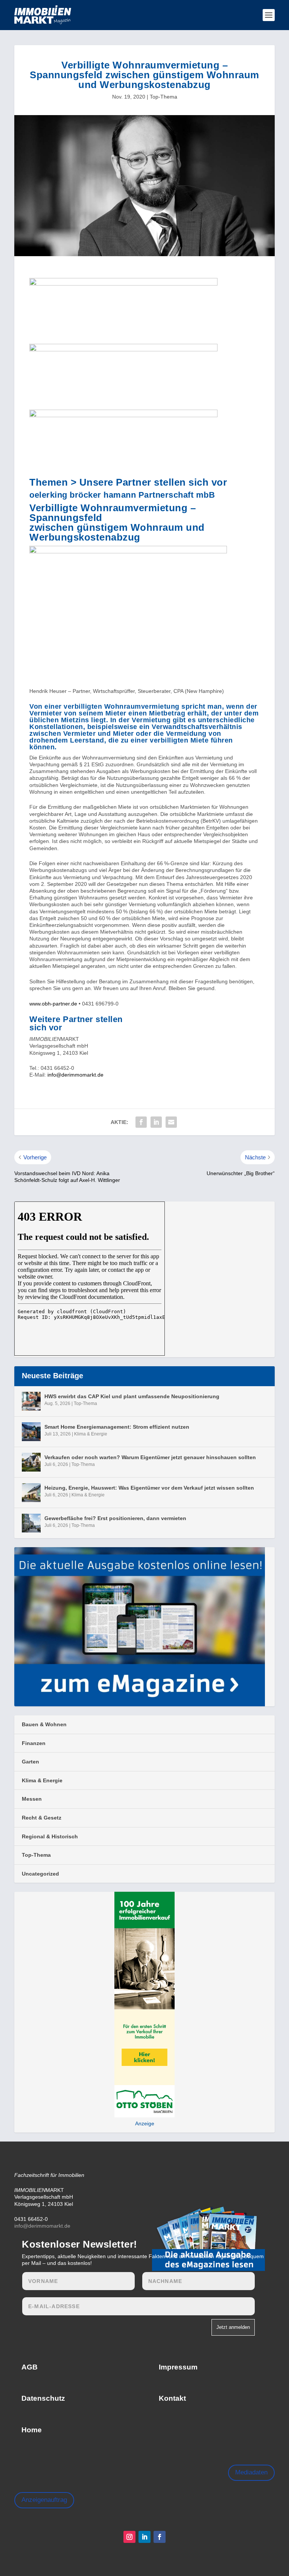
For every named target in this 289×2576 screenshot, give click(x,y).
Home (32, 2430)
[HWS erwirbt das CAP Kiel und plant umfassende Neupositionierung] (31, 1401)
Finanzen (34, 1743)
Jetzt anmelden (233, 2327)
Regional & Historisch (50, 1836)
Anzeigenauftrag (44, 2500)
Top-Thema (164, 97)
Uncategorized (40, 1874)
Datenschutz (43, 2398)
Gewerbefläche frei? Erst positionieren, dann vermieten (115, 1518)
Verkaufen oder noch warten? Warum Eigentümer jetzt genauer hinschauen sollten (150, 1457)
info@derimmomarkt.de (75, 1075)
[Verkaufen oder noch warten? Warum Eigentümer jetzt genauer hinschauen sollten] (31, 1462)
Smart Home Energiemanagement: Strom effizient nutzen (117, 1427)
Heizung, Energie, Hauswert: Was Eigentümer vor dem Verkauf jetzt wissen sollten (149, 1488)
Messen (32, 1799)
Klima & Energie (91, 1434)
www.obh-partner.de (53, 1004)
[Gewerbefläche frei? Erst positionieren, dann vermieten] (31, 1523)
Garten (30, 1762)
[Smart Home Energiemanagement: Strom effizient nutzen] (31, 1432)
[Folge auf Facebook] (160, 2537)
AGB (30, 2367)
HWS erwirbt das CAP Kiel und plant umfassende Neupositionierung (132, 1396)
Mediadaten (251, 2472)
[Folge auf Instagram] (129, 2537)
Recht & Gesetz (42, 1818)
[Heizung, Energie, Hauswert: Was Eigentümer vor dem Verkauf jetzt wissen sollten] (31, 1493)
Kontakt (172, 2398)
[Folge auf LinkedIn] (144, 2537)
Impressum (178, 2367)
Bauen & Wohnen (44, 1724)
